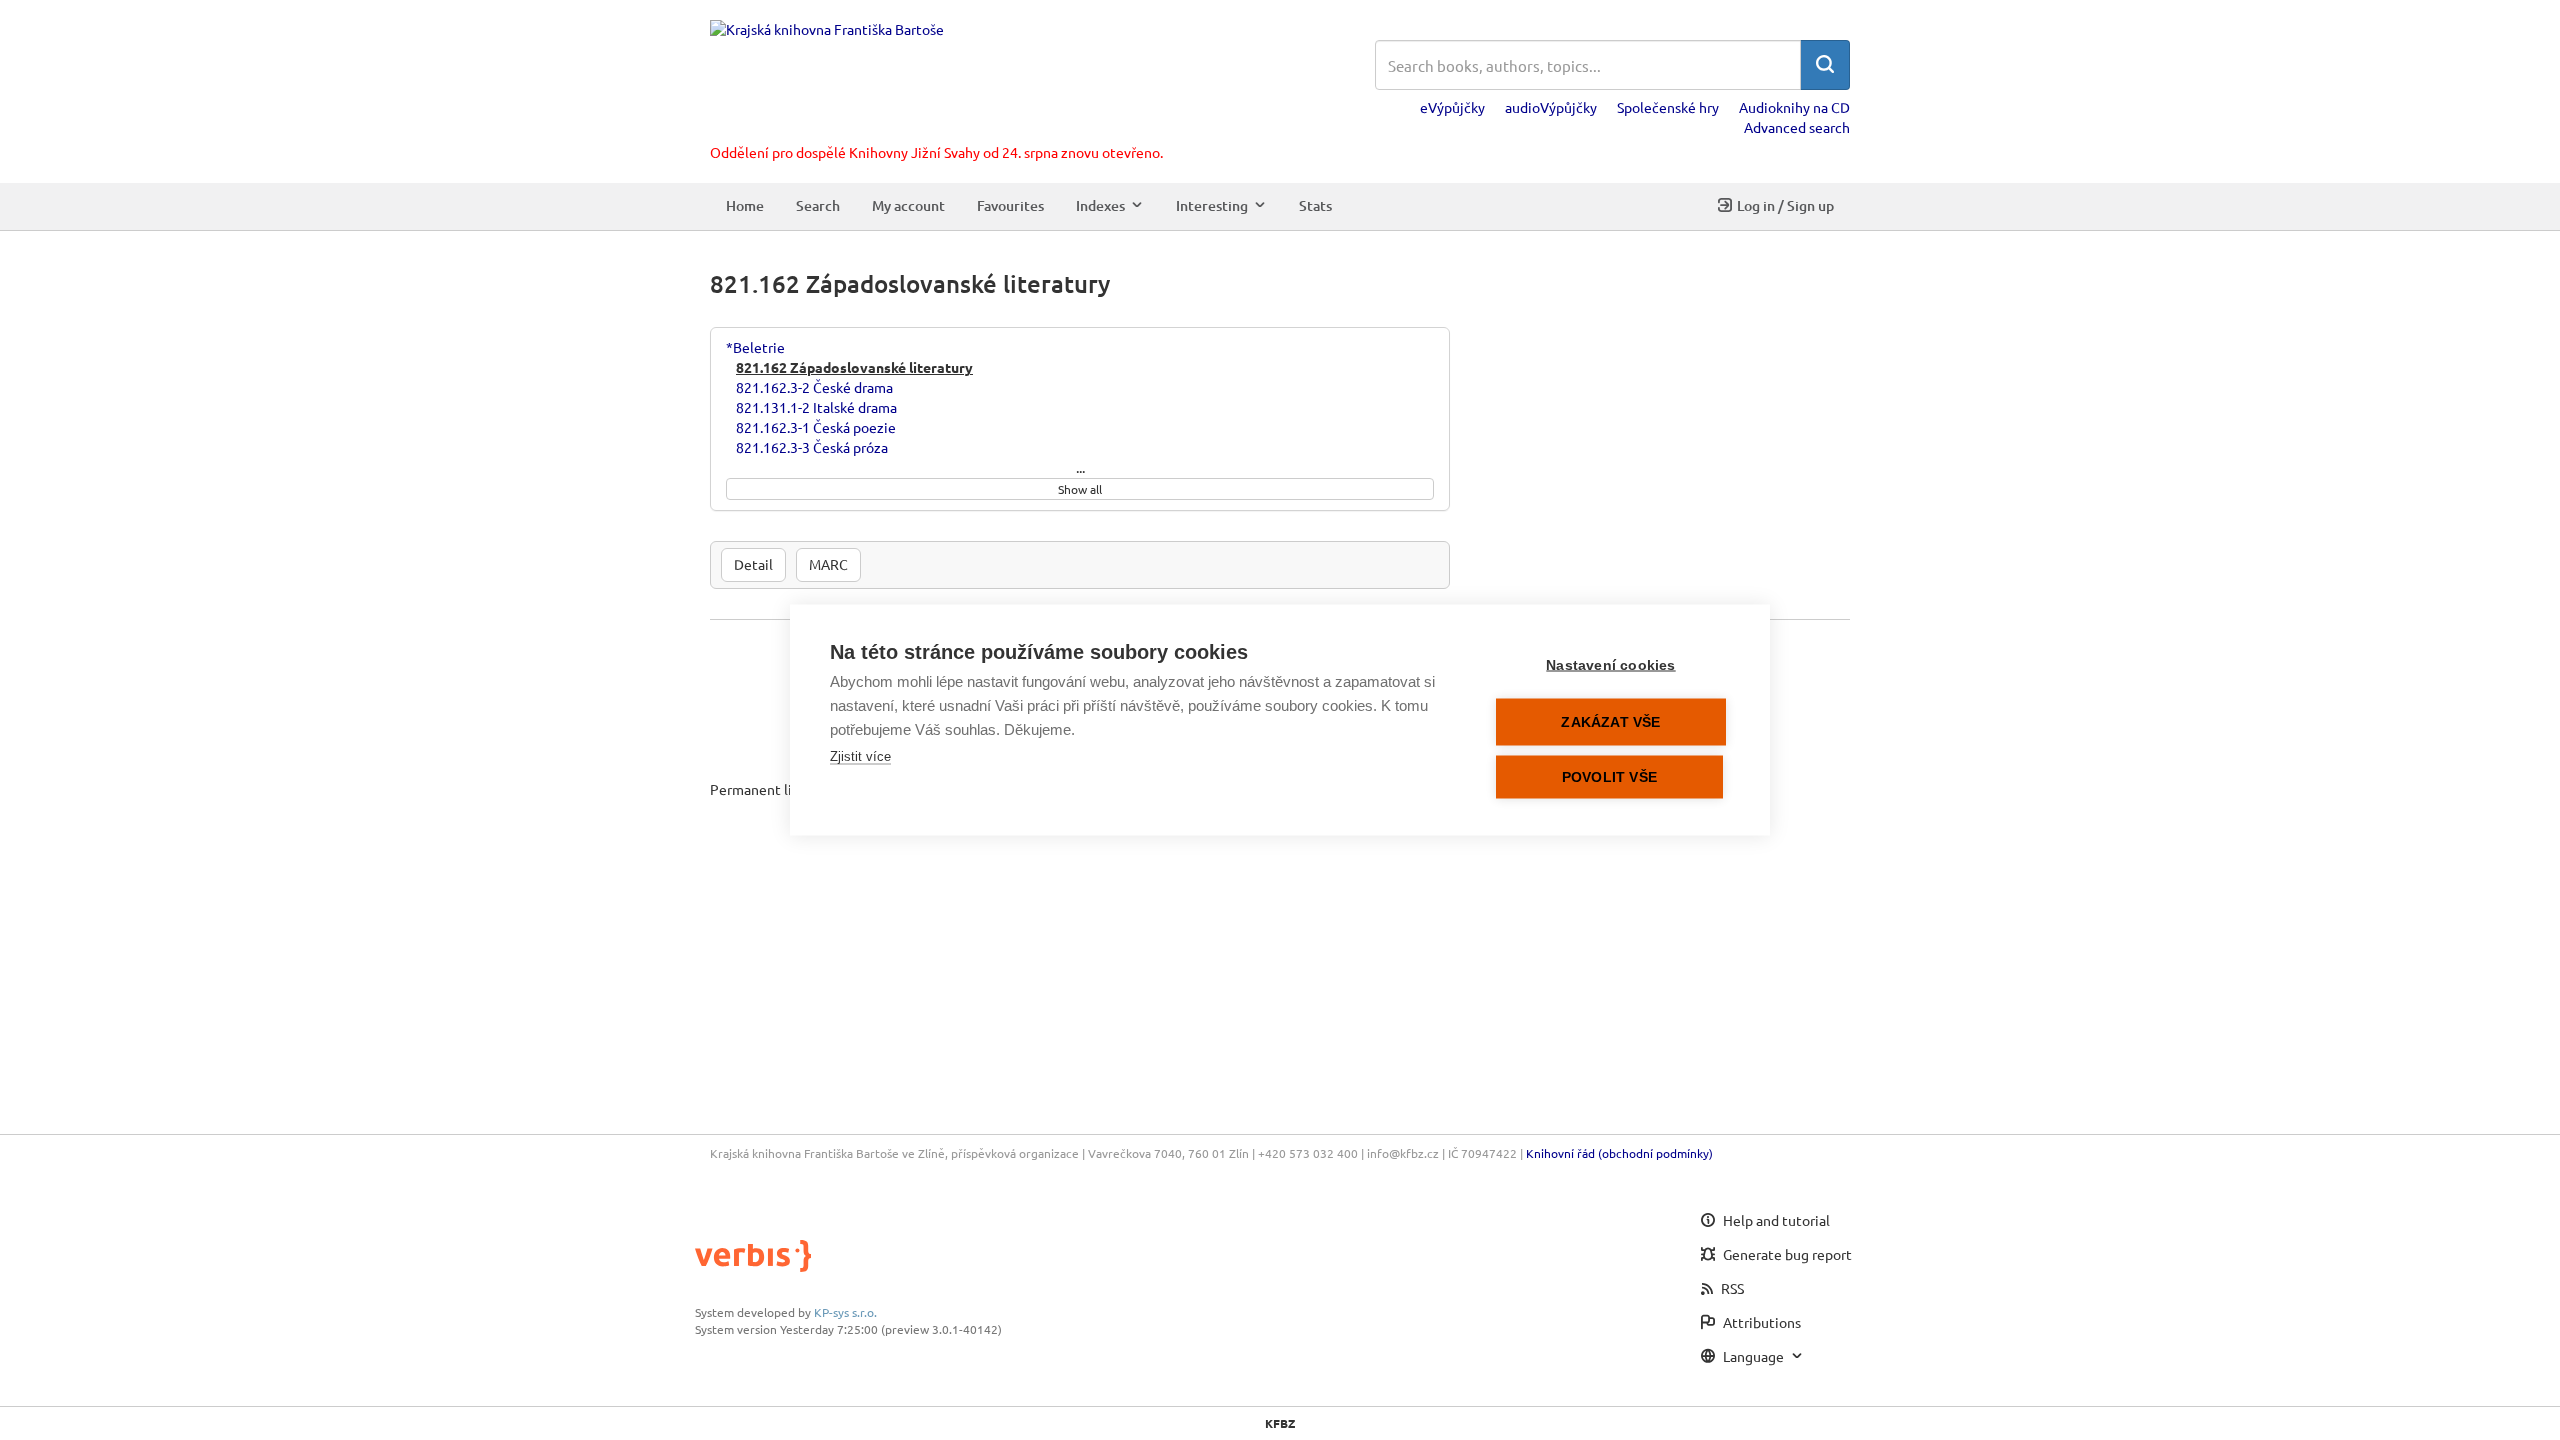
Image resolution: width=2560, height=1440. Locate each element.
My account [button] (908, 205)
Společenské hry (1668, 107)
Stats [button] (1315, 205)
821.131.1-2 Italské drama (816, 407)
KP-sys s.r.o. (845, 1312)
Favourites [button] (1010, 205)
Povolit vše (1609, 777)
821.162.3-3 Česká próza (812, 447)
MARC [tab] (828, 564)
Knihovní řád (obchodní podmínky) (1619, 1153)
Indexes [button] (1100, 205)
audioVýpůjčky (1551, 107)
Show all (1080, 489)
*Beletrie (755, 347)
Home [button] (745, 205)
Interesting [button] (1212, 205)
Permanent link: (760, 789)
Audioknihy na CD (1794, 107)
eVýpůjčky (1452, 107)
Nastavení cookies (1610, 665)
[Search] (1825, 65)
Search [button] (818, 205)
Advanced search (1797, 127)
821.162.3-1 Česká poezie (816, 427)
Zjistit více (860, 756)
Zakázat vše (1610, 722)
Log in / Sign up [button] (1785, 205)
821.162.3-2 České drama (814, 387)
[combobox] (1588, 65)
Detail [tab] (753, 564)
